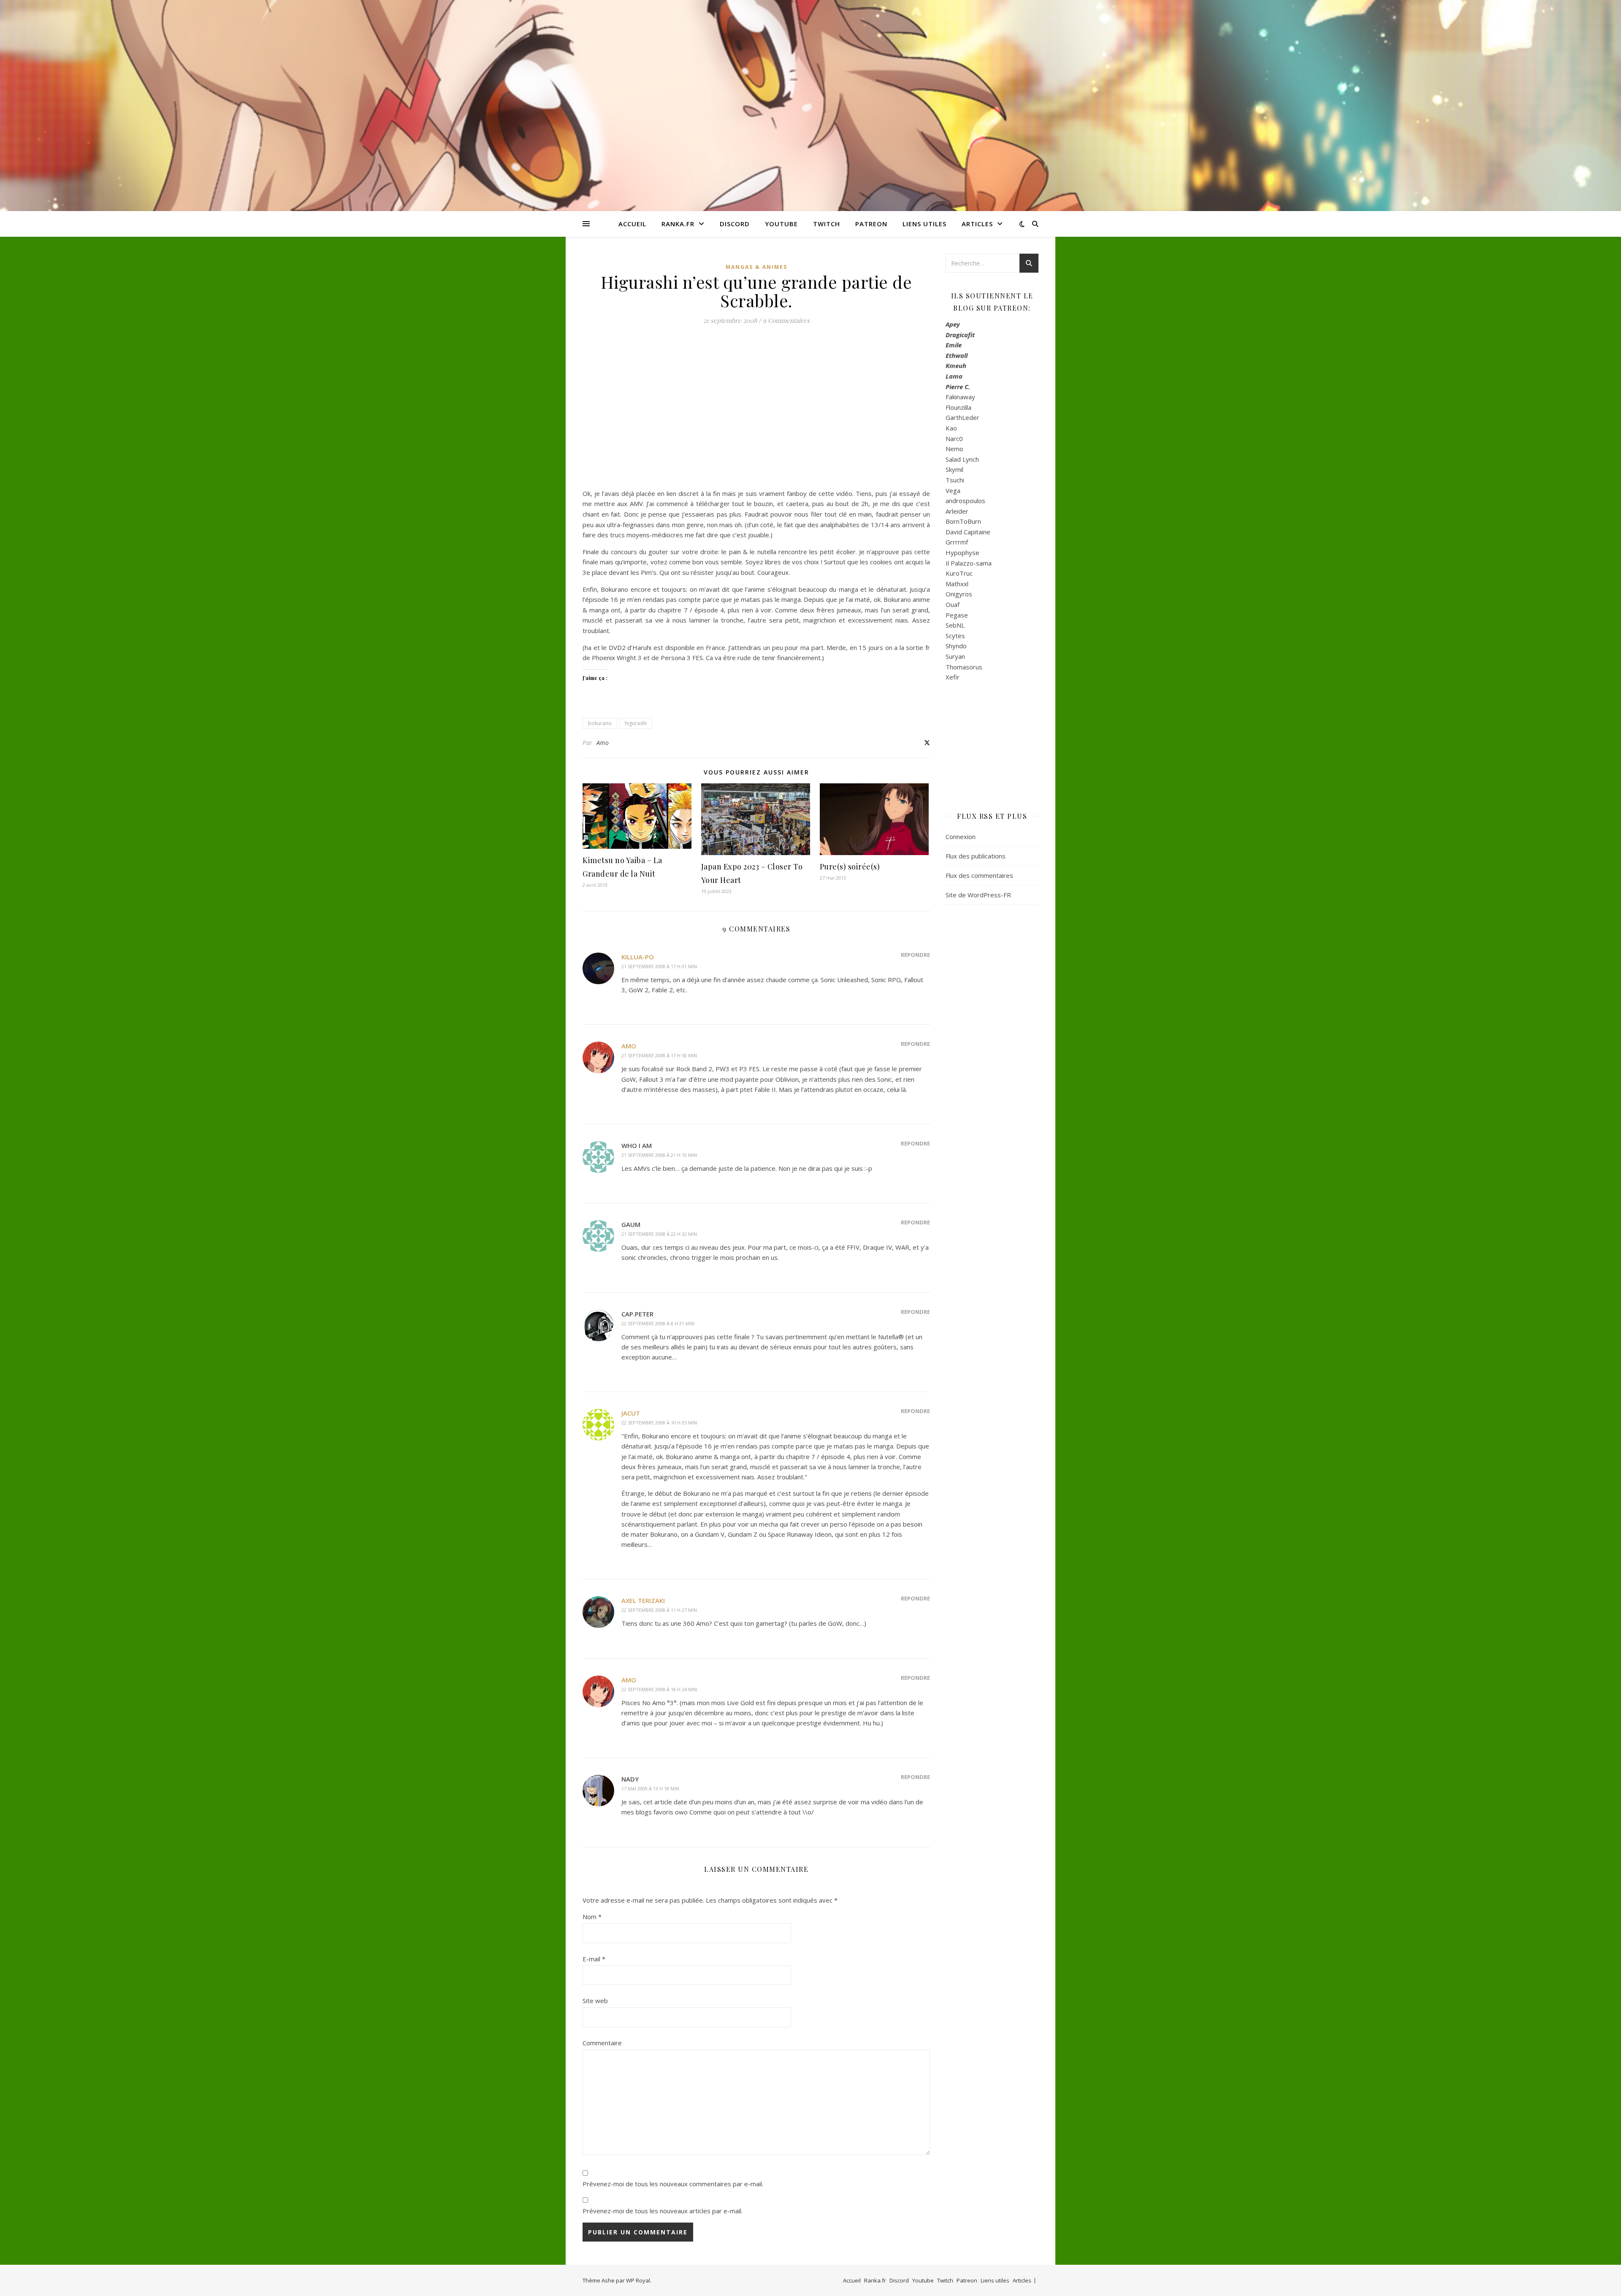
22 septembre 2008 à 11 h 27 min (659, 1610)
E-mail (594, 1959)
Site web (595, 2001)
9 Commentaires (786, 320)
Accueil (632, 224)
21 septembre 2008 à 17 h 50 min (659, 1055)
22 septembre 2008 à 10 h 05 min (659, 1423)
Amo (603, 743)
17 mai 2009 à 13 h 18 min (650, 1788)
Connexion (961, 837)
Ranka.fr (678, 224)
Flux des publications (976, 856)
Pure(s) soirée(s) (850, 866)
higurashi (636, 723)
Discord (735, 224)
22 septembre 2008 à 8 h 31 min (658, 1323)
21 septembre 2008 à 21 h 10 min (659, 1155)
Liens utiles (924, 224)
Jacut (631, 1413)
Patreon (871, 224)
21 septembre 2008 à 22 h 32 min (659, 1234)
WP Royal (638, 2280)
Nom (592, 1917)
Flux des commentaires (979, 875)
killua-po (638, 957)
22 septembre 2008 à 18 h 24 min (659, 1689)
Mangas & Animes (756, 267)
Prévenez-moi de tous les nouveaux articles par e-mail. (663, 2211)
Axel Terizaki (643, 1600)
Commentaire (602, 2043)
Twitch (827, 224)
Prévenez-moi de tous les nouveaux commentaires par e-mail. (673, 2184)
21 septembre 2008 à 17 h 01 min (659, 966)
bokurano (600, 723)
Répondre (915, 955)
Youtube (781, 224)
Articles (977, 224)
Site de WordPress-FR (978, 895)
